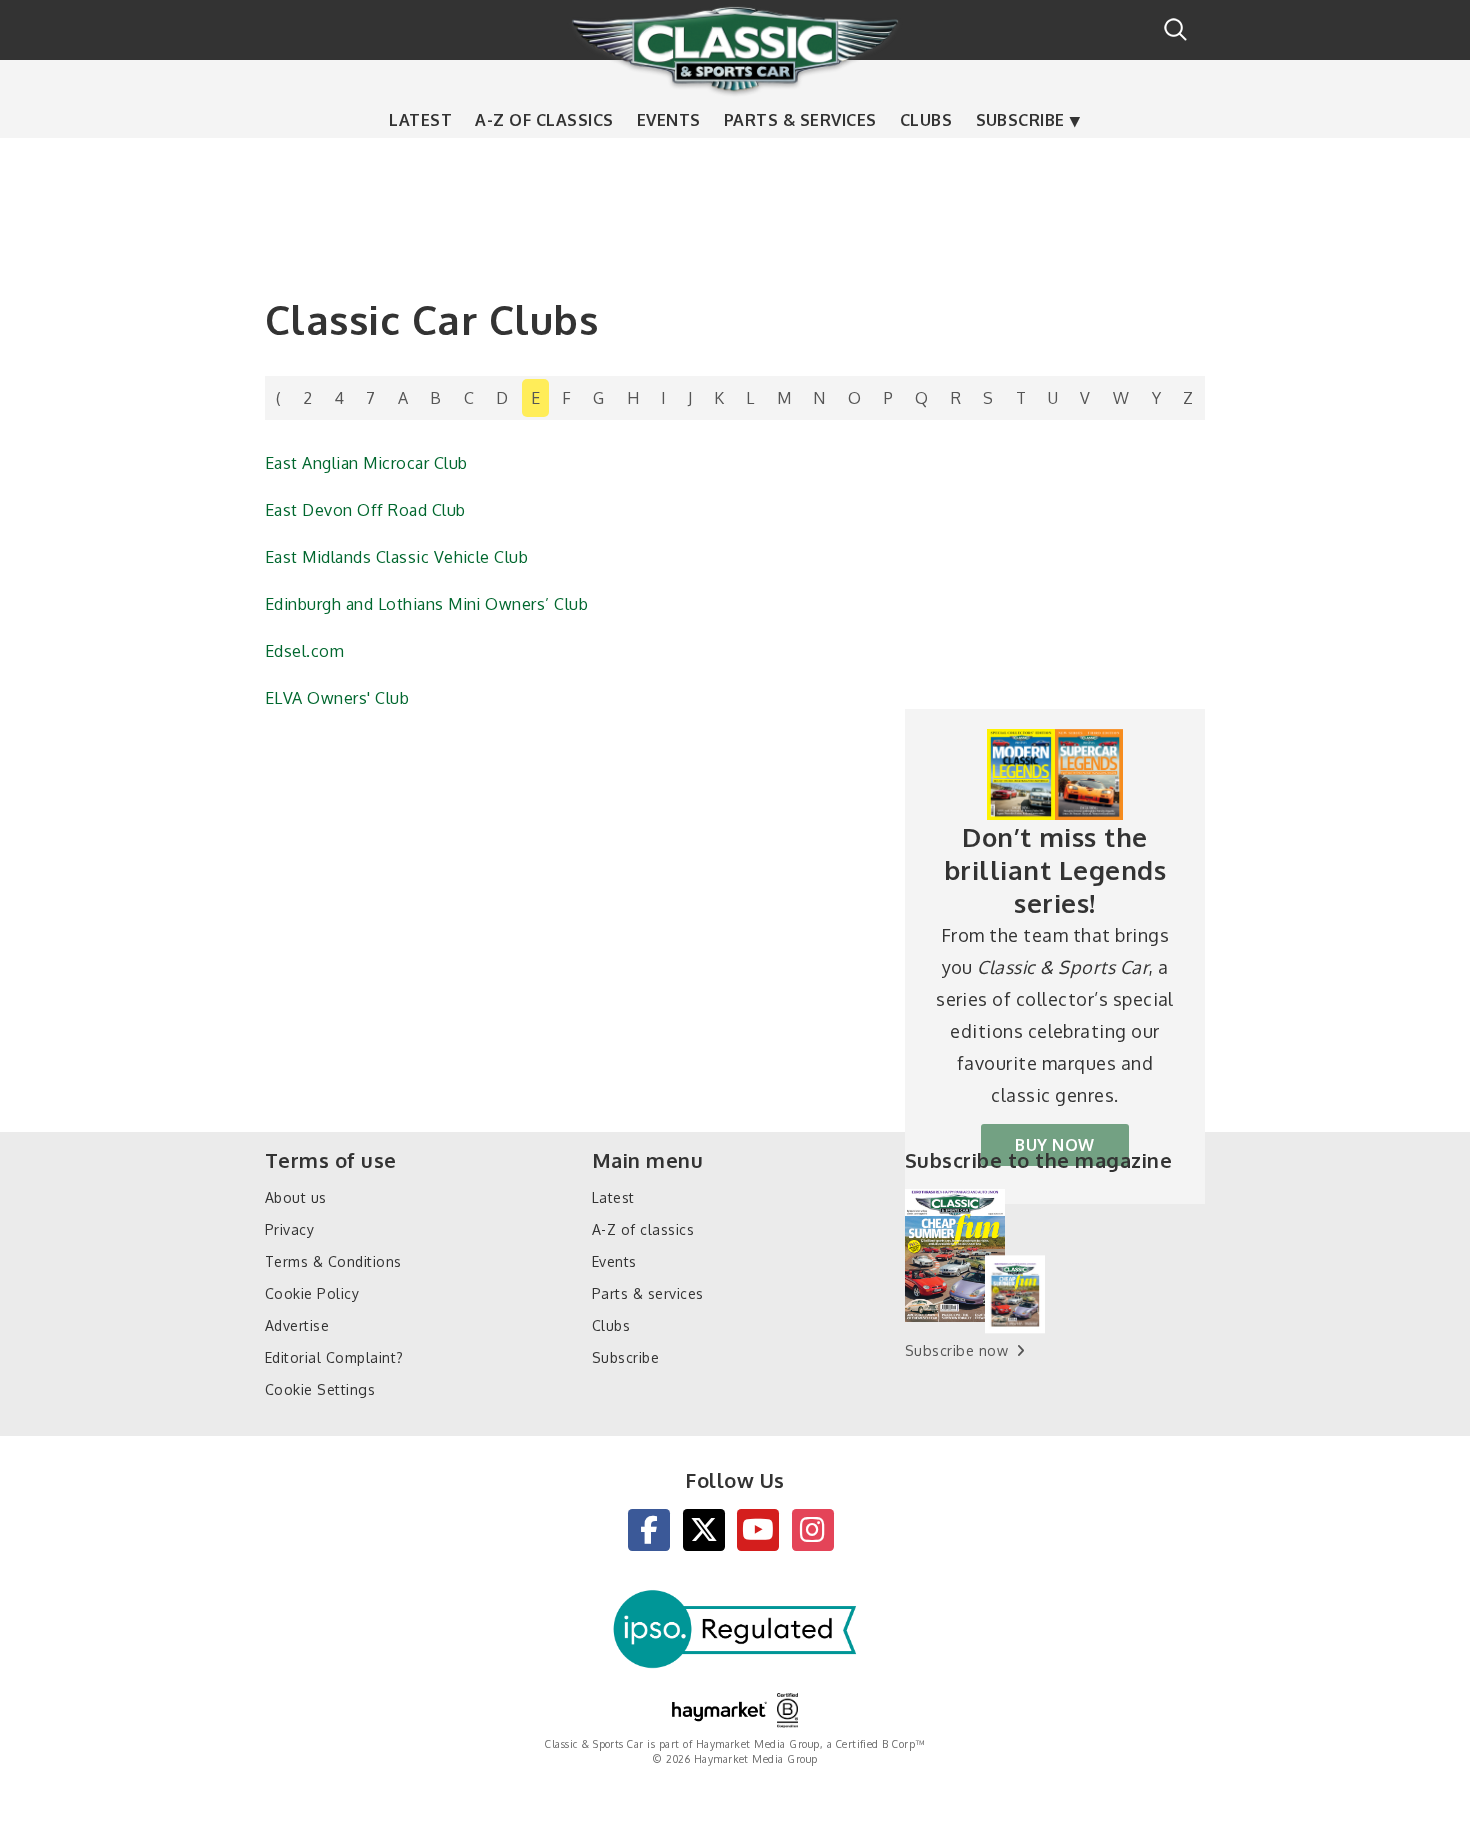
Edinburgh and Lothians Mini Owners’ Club (426, 604)
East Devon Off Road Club (365, 510)
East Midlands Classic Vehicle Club (396, 557)
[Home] (735, 49)
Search (1175, 29)
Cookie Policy (312, 1293)
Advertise (297, 1325)
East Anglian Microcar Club (366, 463)
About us (296, 1197)
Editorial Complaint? (334, 1357)
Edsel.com (304, 651)
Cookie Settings (320, 1389)
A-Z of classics (544, 120)
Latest (420, 120)
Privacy (289, 1229)
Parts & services (800, 120)
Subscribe (1020, 120)
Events (669, 120)
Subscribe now (956, 1350)
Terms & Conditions (333, 1261)
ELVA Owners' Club (337, 698)
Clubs (926, 120)
